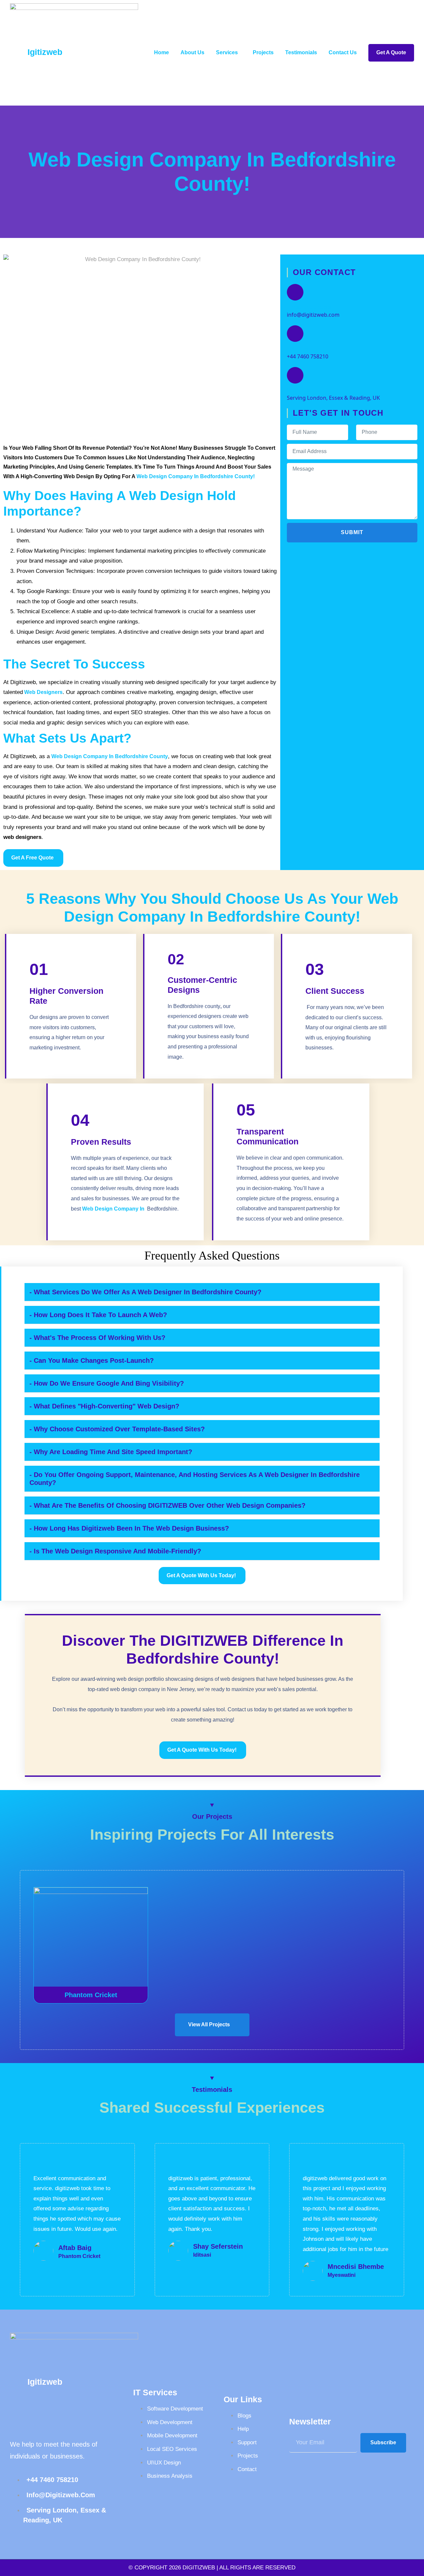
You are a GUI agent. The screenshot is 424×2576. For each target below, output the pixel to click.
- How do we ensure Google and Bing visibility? (107, 1383)
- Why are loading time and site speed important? (111, 1452)
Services (227, 52)
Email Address (309, 307)
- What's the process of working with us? (97, 1338)
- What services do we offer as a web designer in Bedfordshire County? (145, 1292)
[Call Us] (295, 334)
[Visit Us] (295, 375)
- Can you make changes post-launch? (92, 1360)
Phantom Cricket (91, 1995)
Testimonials (301, 52)
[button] (202, 1292)
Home (161, 52)
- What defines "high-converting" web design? (104, 1406)
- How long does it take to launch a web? (98, 1315)
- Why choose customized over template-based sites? (117, 1429)
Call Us (298, 349)
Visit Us (298, 390)
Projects (263, 52)
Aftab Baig (75, 2248)
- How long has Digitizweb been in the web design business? (129, 1528)
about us (192, 52)
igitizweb (45, 52)
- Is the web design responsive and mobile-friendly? (115, 1551)
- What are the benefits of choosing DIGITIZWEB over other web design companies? (167, 1505)
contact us (343, 52)
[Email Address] (295, 292)
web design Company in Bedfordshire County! (196, 476)
